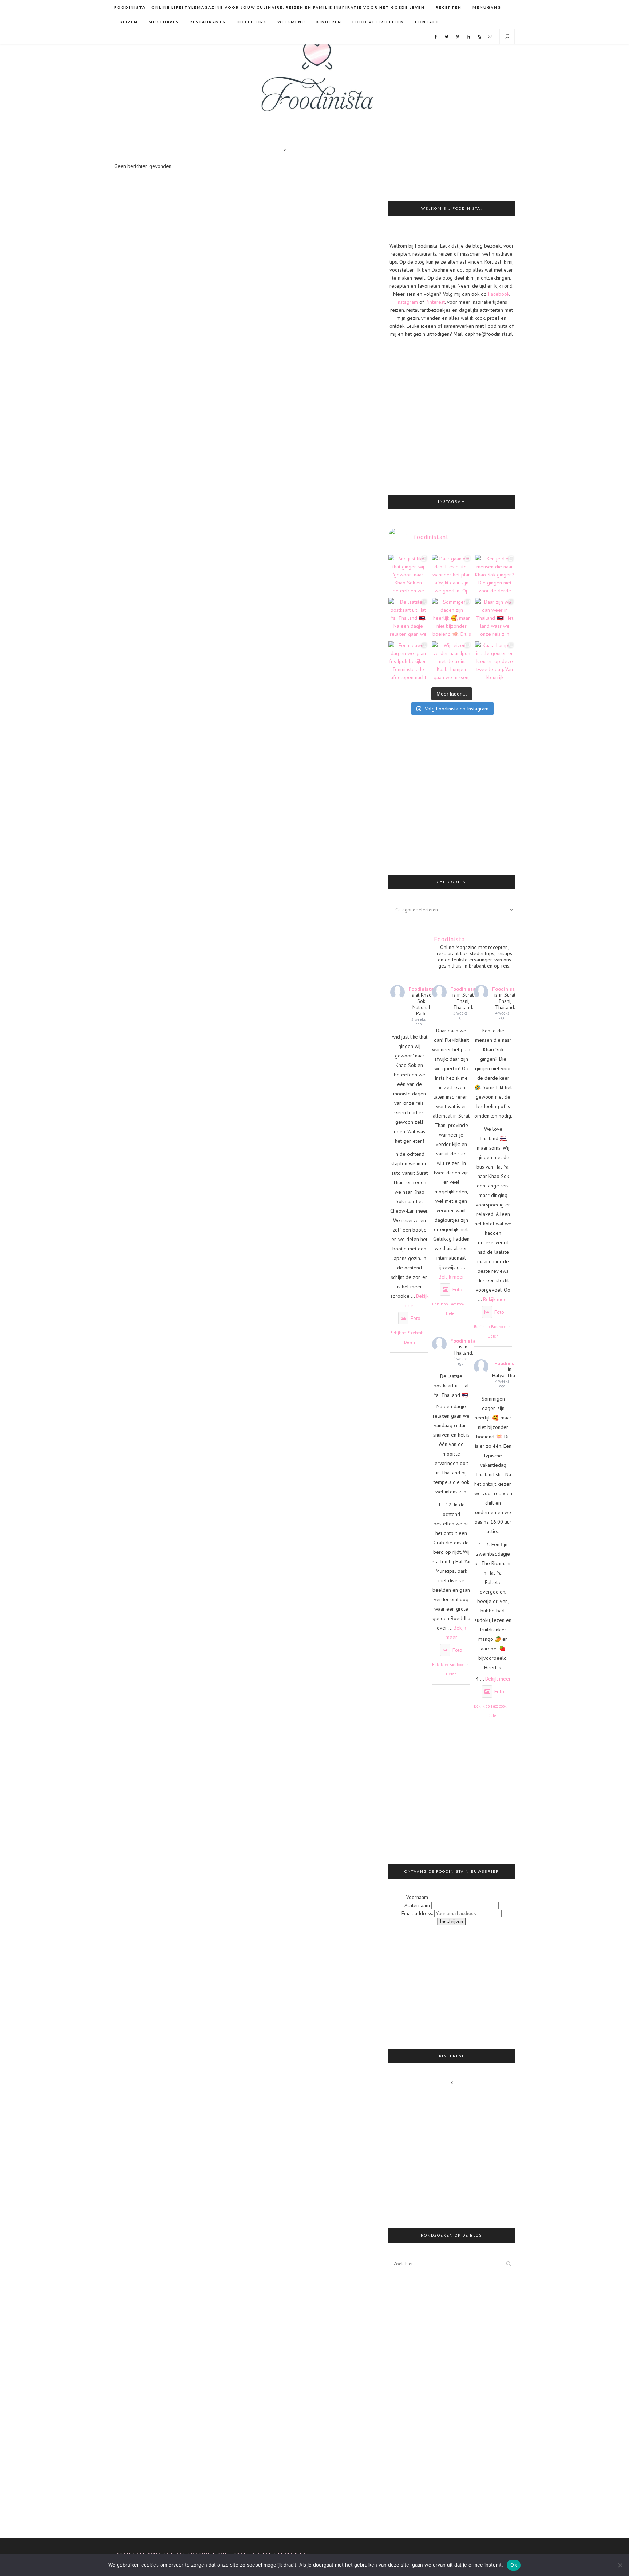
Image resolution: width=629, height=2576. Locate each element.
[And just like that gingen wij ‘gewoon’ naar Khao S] (408, 574)
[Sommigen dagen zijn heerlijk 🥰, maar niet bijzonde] (452, 618)
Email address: (418, 1913)
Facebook (499, 294)
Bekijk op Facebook (406, 1333)
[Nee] (620, 2565)
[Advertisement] (474, 173)
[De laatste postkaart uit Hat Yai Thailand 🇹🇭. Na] (408, 618)
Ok (514, 2565)
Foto (416, 1318)
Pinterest (435, 302)
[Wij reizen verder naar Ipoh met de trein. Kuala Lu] (452, 661)
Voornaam (417, 1897)
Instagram (407, 302)
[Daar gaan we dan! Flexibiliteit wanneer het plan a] (452, 574)
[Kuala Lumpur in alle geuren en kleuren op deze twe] (495, 661)
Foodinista (421, 989)
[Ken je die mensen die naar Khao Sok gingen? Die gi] (495, 574)
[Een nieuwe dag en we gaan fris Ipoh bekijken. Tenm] (408, 661)
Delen (410, 1342)
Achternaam (417, 1905)
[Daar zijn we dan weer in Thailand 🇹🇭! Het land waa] (495, 618)
